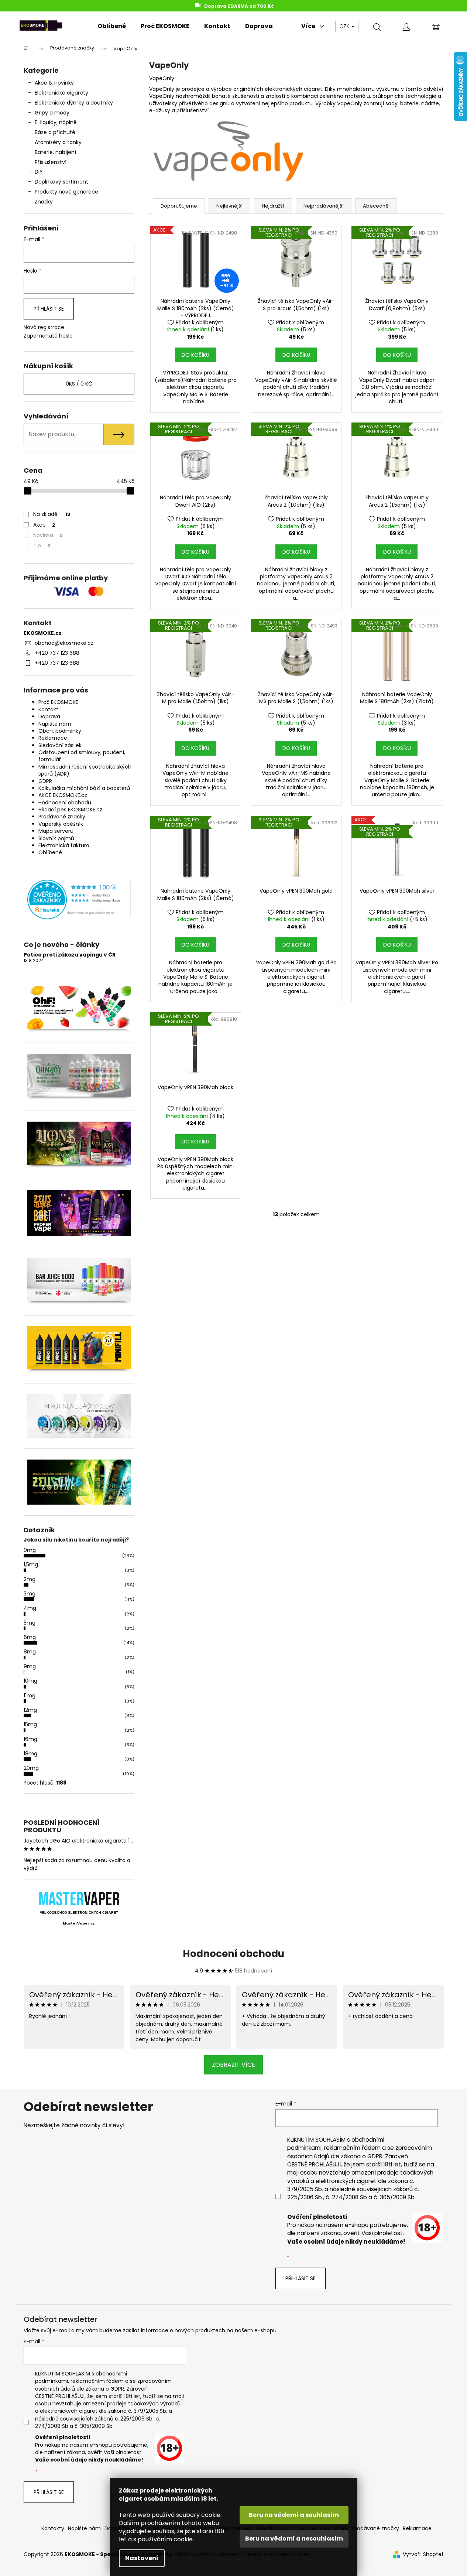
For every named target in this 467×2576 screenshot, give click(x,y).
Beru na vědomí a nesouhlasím (294, 2539)
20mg (31, 1768)
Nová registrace (44, 327)
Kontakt (48, 709)
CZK (345, 26)
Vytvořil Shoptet (423, 2554)
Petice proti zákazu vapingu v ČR (70, 955)
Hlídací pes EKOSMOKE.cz (70, 810)
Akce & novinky (54, 83)
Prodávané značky (62, 817)
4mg (30, 1608)
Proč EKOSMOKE (58, 702)
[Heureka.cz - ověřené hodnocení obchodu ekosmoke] (79, 899)
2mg (30, 1579)
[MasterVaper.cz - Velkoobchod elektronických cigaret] (79, 1898)
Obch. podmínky (60, 731)
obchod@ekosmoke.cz (64, 643)
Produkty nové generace (66, 192)
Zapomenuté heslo (48, 336)
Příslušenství (51, 162)
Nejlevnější (229, 206)
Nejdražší (273, 206)
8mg (30, 1652)
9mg (30, 1666)
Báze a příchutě (55, 132)
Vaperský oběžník (61, 824)
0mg (30, 1550)
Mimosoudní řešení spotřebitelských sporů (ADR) (85, 770)
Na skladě (52, 514)
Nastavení (142, 2558)
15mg (30, 1724)
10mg (30, 1681)
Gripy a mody (52, 113)
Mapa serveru (56, 831)
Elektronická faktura (64, 845)
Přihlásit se (49, 309)
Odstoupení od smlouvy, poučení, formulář (82, 756)
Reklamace (53, 738)
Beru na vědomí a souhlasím (294, 2515)
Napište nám (55, 724)
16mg (30, 1739)
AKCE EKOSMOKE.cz (63, 795)
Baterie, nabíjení (55, 152)
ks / (79, 384)
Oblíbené (50, 852)
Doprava (49, 716)
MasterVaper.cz (79, 1923)
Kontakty (53, 2528)
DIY (39, 172)
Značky (44, 202)
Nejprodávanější (324, 206)
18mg (30, 1754)
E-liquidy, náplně (56, 122)
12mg (30, 1710)
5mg (30, 1623)
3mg (30, 1594)
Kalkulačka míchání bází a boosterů (84, 788)
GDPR (45, 781)
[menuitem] (112, 26)
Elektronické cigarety (61, 93)
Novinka (48, 535)
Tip (42, 545)
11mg (30, 1696)
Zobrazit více (233, 2065)
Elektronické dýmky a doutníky (74, 103)
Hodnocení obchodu (65, 803)
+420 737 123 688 (57, 653)
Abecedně (376, 206)
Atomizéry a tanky (58, 142)
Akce (44, 525)
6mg (30, 1637)
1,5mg (31, 1564)
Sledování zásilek (60, 745)
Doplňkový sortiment (61, 182)
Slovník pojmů (56, 838)
